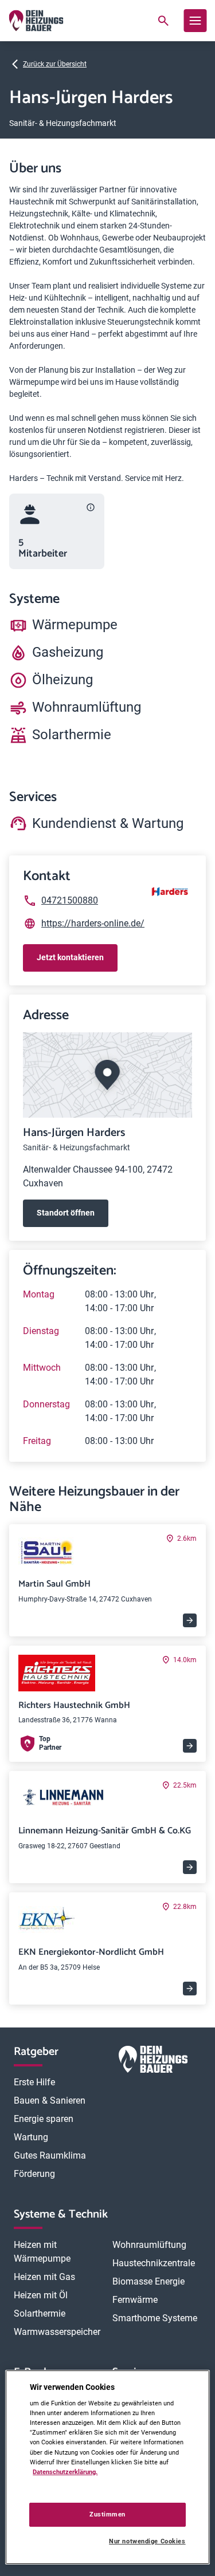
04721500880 (70, 900)
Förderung (34, 2174)
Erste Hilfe (34, 2082)
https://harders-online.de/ (93, 923)
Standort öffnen (66, 1213)
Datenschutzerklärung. (65, 2472)
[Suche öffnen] (163, 21)
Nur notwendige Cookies (147, 2541)
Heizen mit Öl (41, 2295)
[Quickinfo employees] (91, 507)
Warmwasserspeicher (57, 2332)
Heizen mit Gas (44, 2277)
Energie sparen (44, 2119)
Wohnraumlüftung (149, 2245)
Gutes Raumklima (50, 2155)
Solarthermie (40, 2313)
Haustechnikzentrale (154, 2263)
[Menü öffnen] (195, 21)
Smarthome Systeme (155, 2318)
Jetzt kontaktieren (70, 957)
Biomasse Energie (148, 2281)
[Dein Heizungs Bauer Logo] (153, 2062)
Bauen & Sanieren (50, 2100)
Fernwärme (135, 2300)
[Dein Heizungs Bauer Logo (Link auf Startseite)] (36, 21)
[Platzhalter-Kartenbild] (107, 1075)
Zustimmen (107, 2514)
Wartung (31, 2137)
